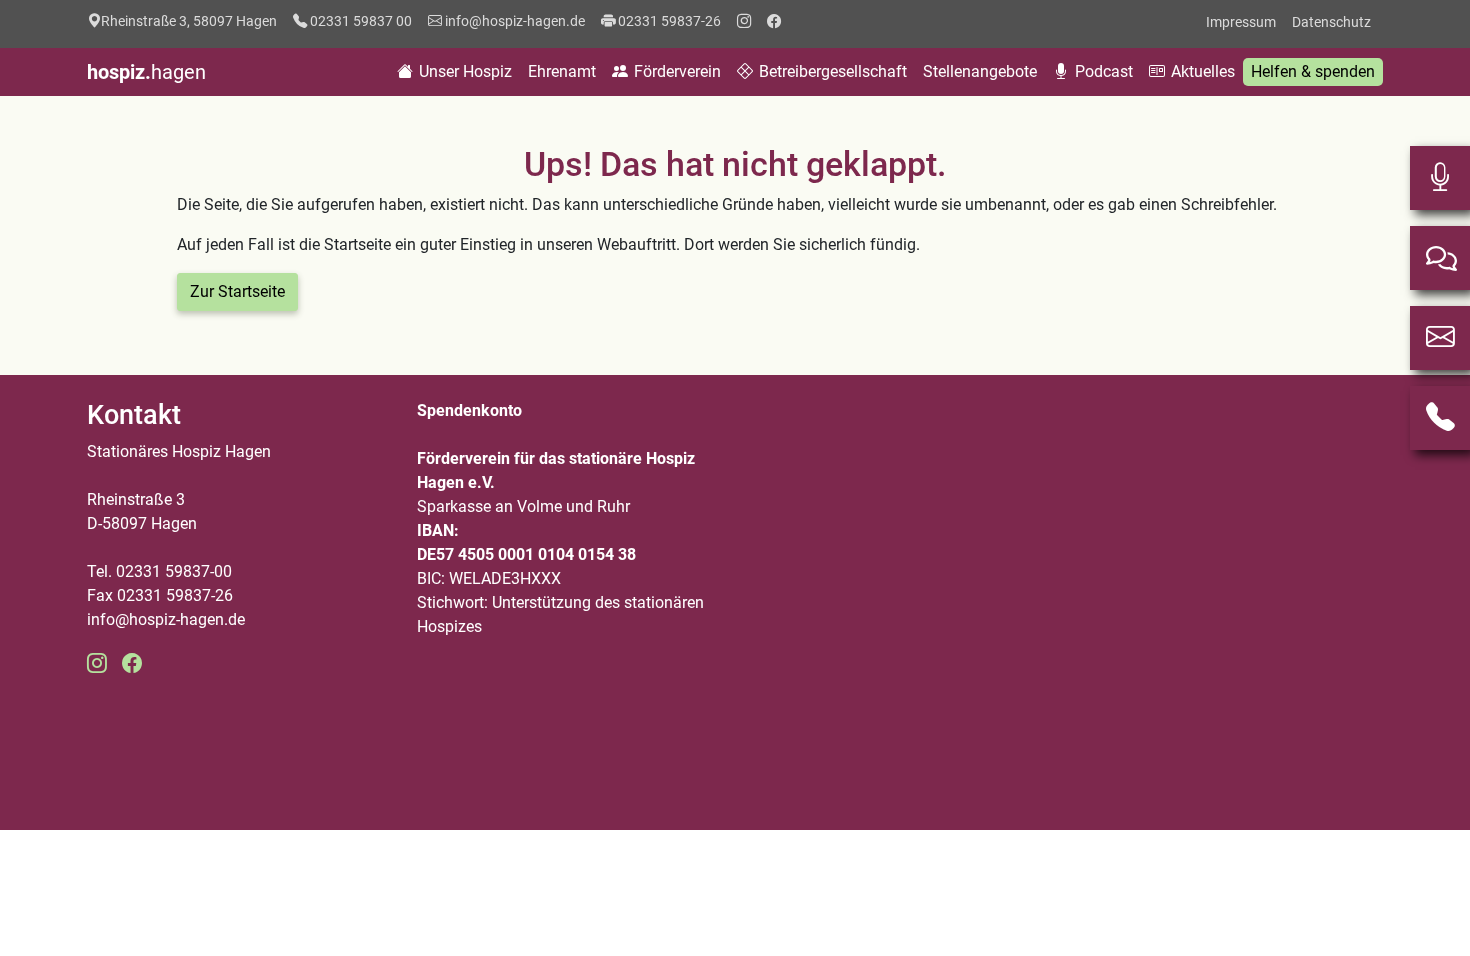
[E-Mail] (1440, 338)
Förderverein (675, 71)
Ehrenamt (562, 71)
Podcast (1102, 71)
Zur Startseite (237, 291)
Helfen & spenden (1313, 71)
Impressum (1241, 22)
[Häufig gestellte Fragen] (1440, 258)
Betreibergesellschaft (831, 71)
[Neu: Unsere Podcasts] (1440, 178)
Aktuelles (1201, 71)
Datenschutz (1331, 22)
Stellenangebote (980, 71)
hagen (146, 72)
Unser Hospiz (463, 71)
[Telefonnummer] (1440, 418)
